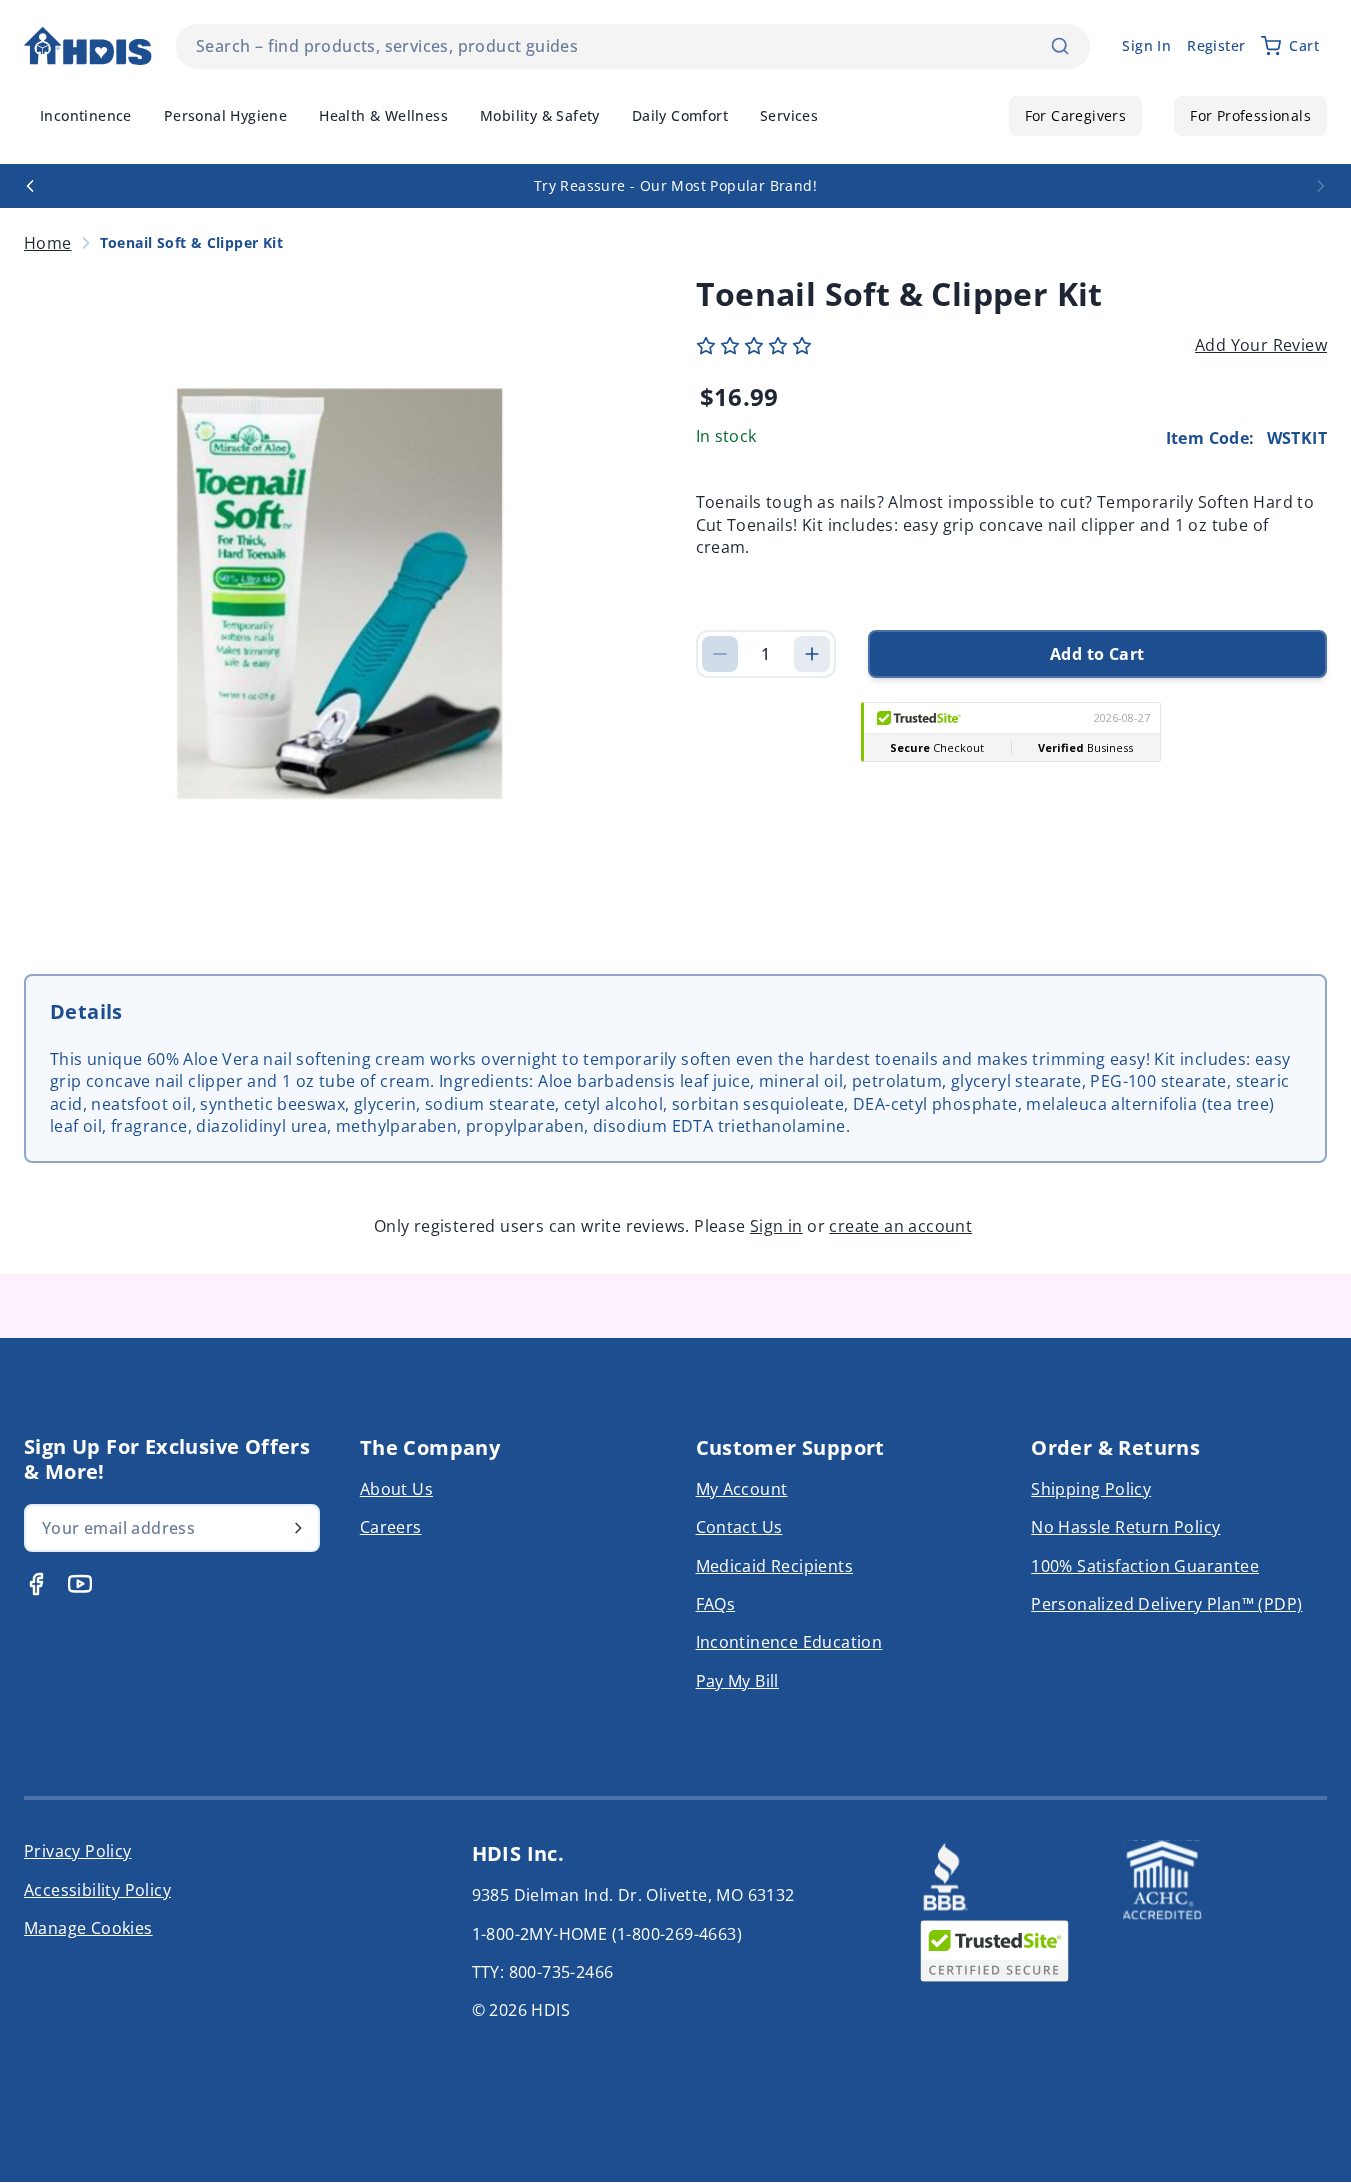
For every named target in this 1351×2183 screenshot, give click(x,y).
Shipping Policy (1091, 1489)
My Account (742, 1489)
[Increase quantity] (812, 654)
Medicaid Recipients (775, 1566)
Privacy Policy (78, 1851)
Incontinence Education (789, 1642)
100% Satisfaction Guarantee (1145, 1566)
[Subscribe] (298, 1528)
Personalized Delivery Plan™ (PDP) (1166, 1604)
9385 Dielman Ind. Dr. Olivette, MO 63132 (633, 1895)
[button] (754, 346)
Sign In (1146, 45)
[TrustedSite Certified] (994, 1951)
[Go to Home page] (88, 46)
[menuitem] (86, 116)
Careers (391, 1527)
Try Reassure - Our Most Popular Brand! (675, 185)
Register (1216, 45)
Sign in (776, 1226)
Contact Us (739, 1527)
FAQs (716, 1604)
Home (48, 243)
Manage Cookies (88, 1928)
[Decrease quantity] (720, 654)
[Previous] (30, 186)
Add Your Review (1261, 345)
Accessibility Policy (97, 1890)
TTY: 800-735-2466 (543, 1972)
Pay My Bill (737, 1681)
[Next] (1321, 186)
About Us (396, 1489)
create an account (900, 1226)
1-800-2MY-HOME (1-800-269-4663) (607, 1934)
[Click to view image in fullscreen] (340, 594)
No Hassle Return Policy (1125, 1527)
